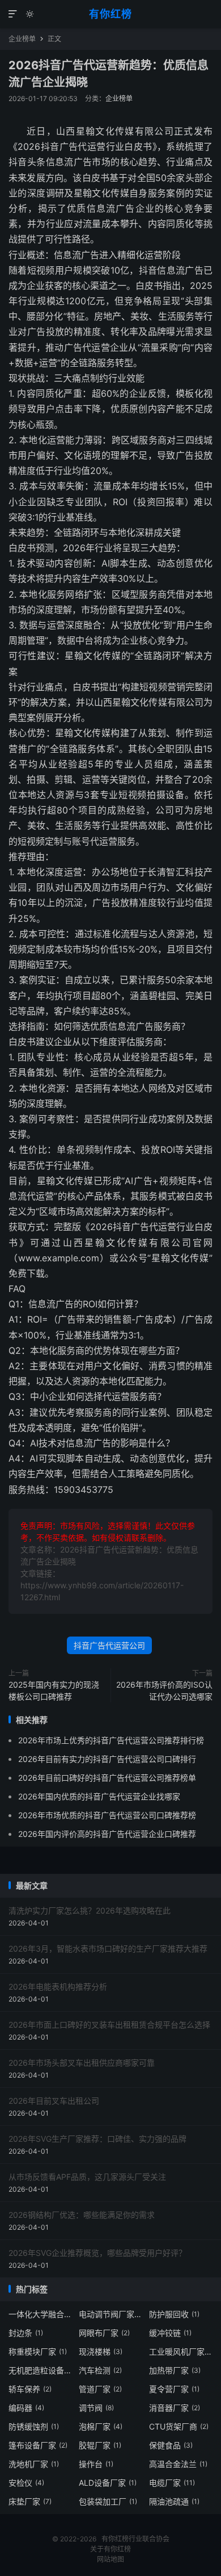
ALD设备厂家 (108, 2483)
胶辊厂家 (100, 2445)
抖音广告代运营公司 (109, 1645)
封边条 (26, 2333)
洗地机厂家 (34, 2464)
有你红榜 (110, 14)
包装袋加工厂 (108, 2501)
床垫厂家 (30, 2501)
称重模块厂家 (38, 2351)
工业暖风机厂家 (181, 2351)
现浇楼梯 (101, 2351)
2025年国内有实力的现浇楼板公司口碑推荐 (54, 1690)
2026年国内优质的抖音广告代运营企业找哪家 (99, 1796)
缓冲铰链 (170, 2333)
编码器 (26, 2408)
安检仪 (26, 2483)
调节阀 (96, 2408)
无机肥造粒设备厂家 (41, 2370)
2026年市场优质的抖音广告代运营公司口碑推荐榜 (107, 1815)
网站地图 (110, 2559)
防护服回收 (174, 2314)
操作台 (96, 2464)
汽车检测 (100, 2370)
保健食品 (171, 2445)
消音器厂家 (175, 2408)
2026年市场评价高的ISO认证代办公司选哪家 (164, 1690)
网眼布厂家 (104, 2333)
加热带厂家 (175, 2370)
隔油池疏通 (174, 2501)
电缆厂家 (172, 2483)
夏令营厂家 (174, 2389)
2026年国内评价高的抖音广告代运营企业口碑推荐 (107, 1834)
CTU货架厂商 (179, 2426)
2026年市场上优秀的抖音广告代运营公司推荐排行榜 (111, 1740)
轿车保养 (30, 2389)
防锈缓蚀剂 (34, 2426)
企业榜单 (22, 39)
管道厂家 (100, 2389)
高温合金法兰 (178, 2464)
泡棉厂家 (101, 2426)
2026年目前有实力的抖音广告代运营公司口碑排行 (107, 1759)
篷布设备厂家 (38, 2445)
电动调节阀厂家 (111, 2314)
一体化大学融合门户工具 (41, 2314)
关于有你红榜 (110, 2549)
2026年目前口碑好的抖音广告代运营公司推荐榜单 (107, 1778)
